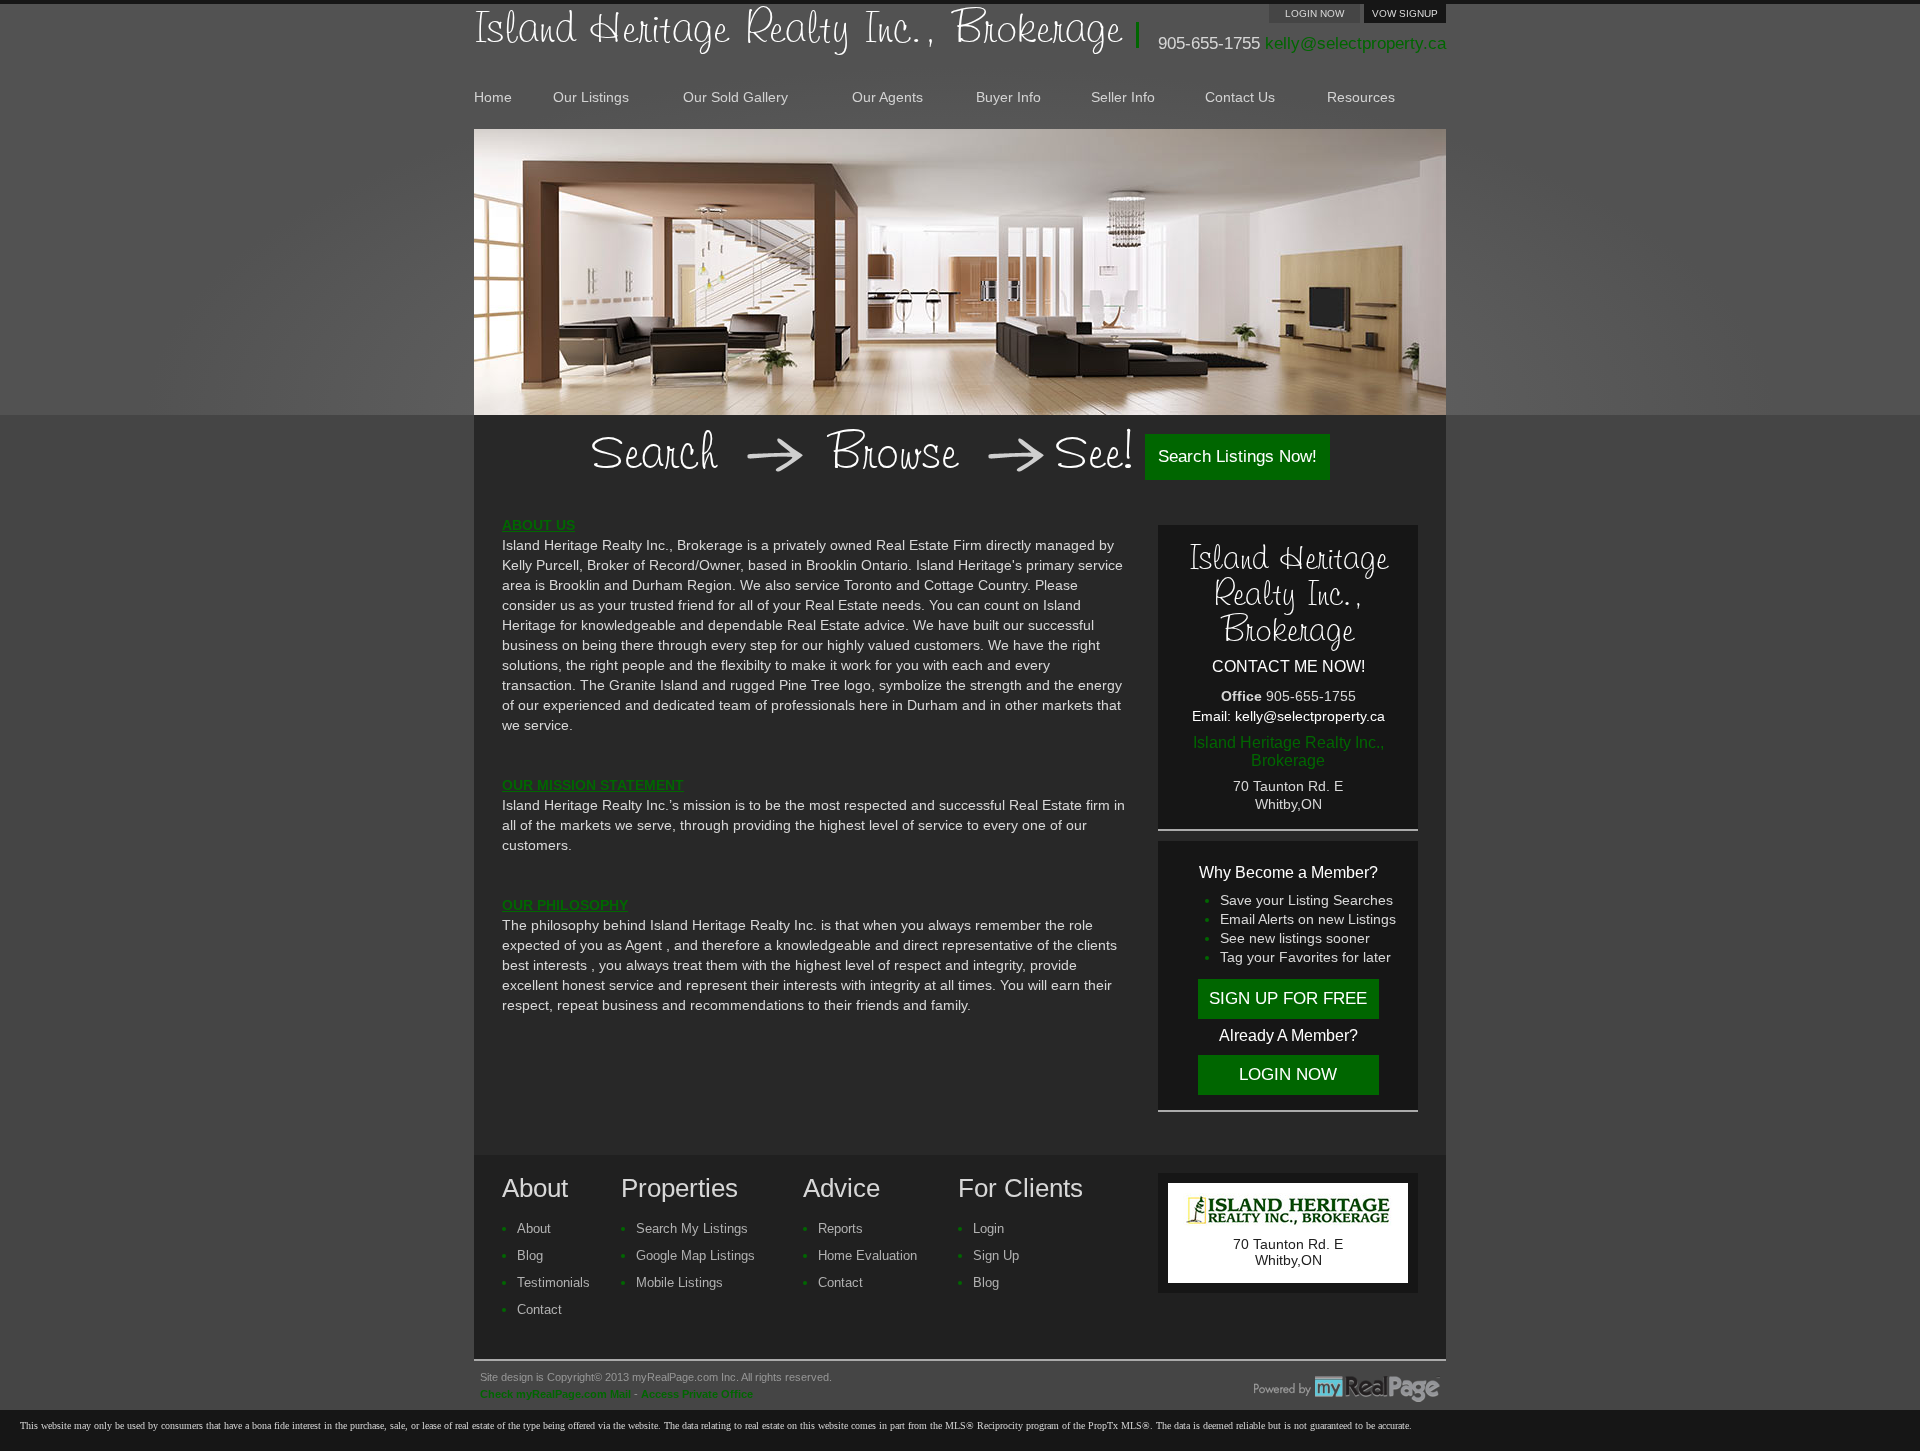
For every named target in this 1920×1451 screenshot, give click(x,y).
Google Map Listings (695, 1255)
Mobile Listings (679, 1282)
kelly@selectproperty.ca (1355, 43)
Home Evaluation (867, 1255)
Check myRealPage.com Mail (555, 1394)
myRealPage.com (1347, 1389)
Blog (530, 1255)
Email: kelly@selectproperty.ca (1288, 716)
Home (493, 97)
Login (988, 1228)
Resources (1361, 97)
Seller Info (1123, 97)
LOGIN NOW (1314, 13)
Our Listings (591, 97)
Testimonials (553, 1282)
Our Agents (887, 97)
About (534, 1228)
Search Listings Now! (1237, 456)
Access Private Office (697, 1394)
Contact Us (1240, 97)
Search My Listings (692, 1228)
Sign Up (996, 1255)
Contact (539, 1309)
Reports (840, 1228)
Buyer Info (1008, 97)
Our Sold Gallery (735, 97)
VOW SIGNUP (1405, 13)
